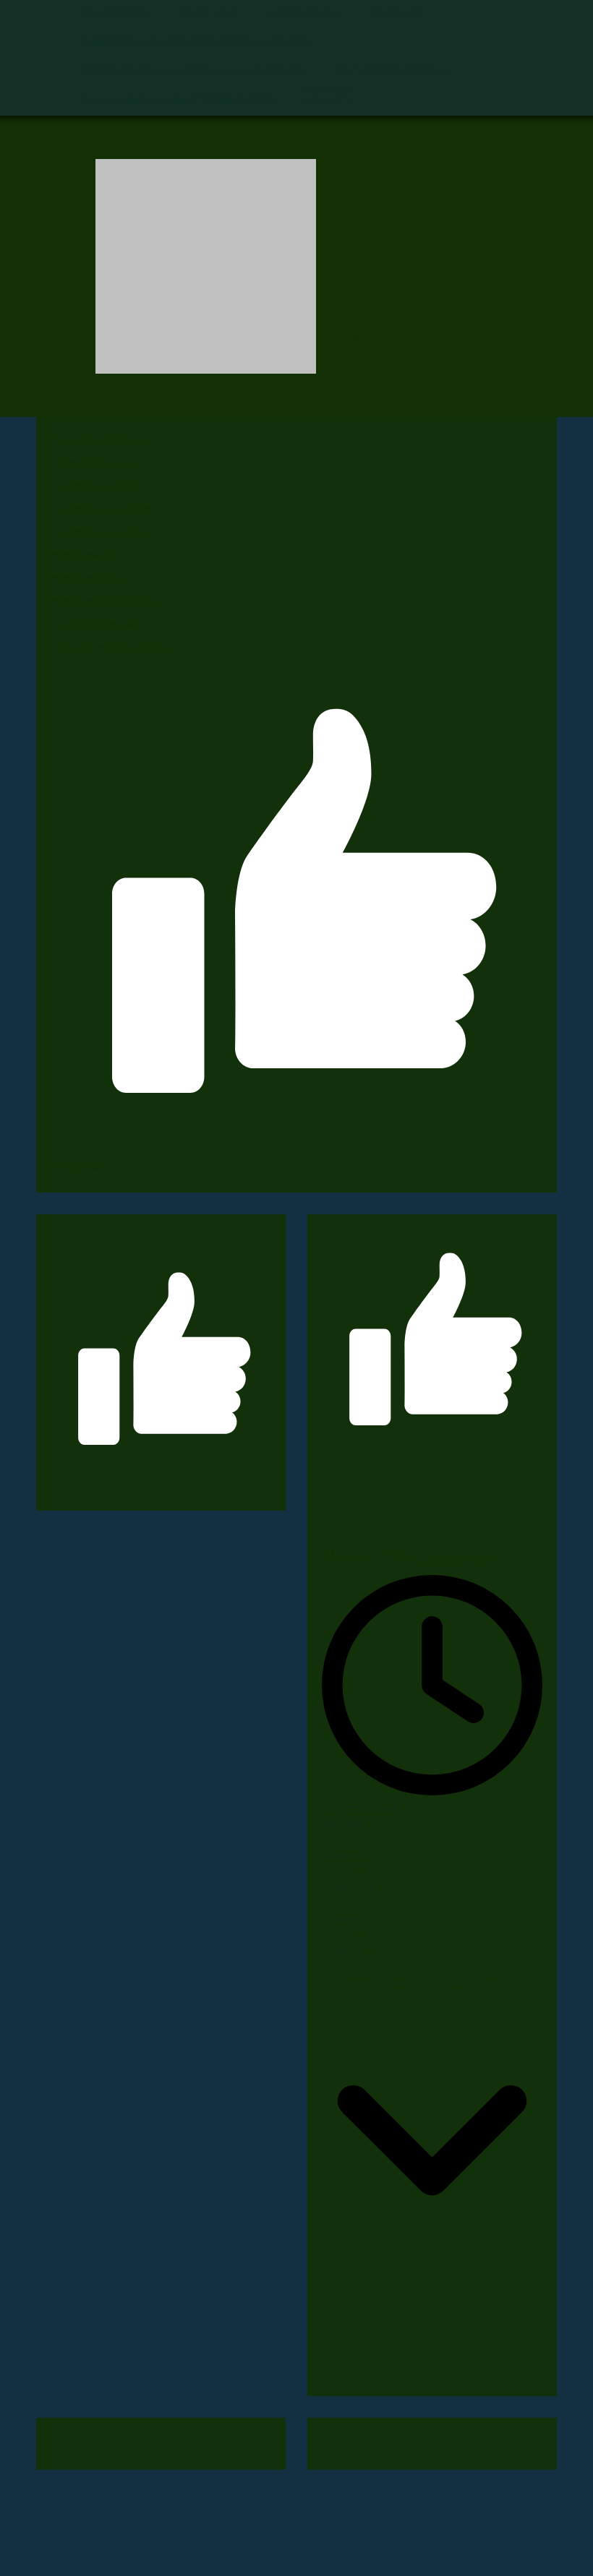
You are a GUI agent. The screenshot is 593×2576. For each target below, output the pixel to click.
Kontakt (397, 14)
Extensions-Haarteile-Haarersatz (193, 72)
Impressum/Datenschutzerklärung (196, 43)
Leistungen (302, 14)
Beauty (328, 101)
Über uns (207, 14)
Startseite (115, 14)
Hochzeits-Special (392, 72)
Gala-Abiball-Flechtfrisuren (178, 101)
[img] (206, 266)
